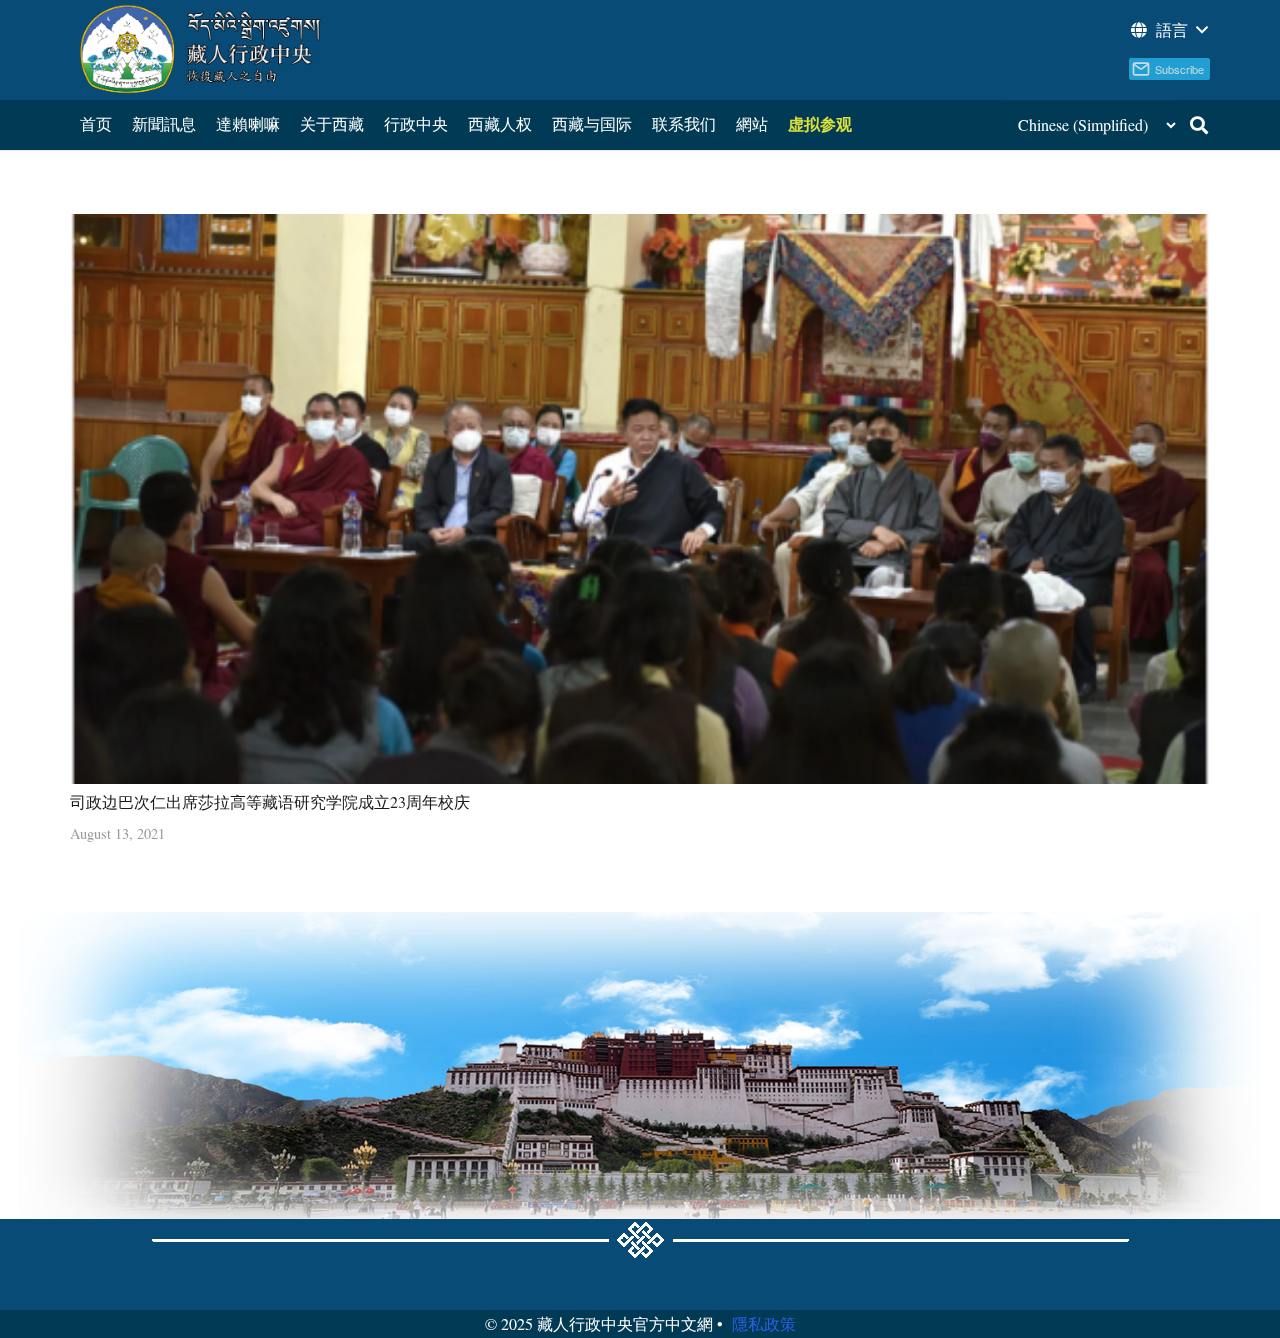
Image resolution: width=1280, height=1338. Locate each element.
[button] (1168, 30)
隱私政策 (764, 1323)
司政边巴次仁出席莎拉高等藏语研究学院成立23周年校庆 (270, 801)
